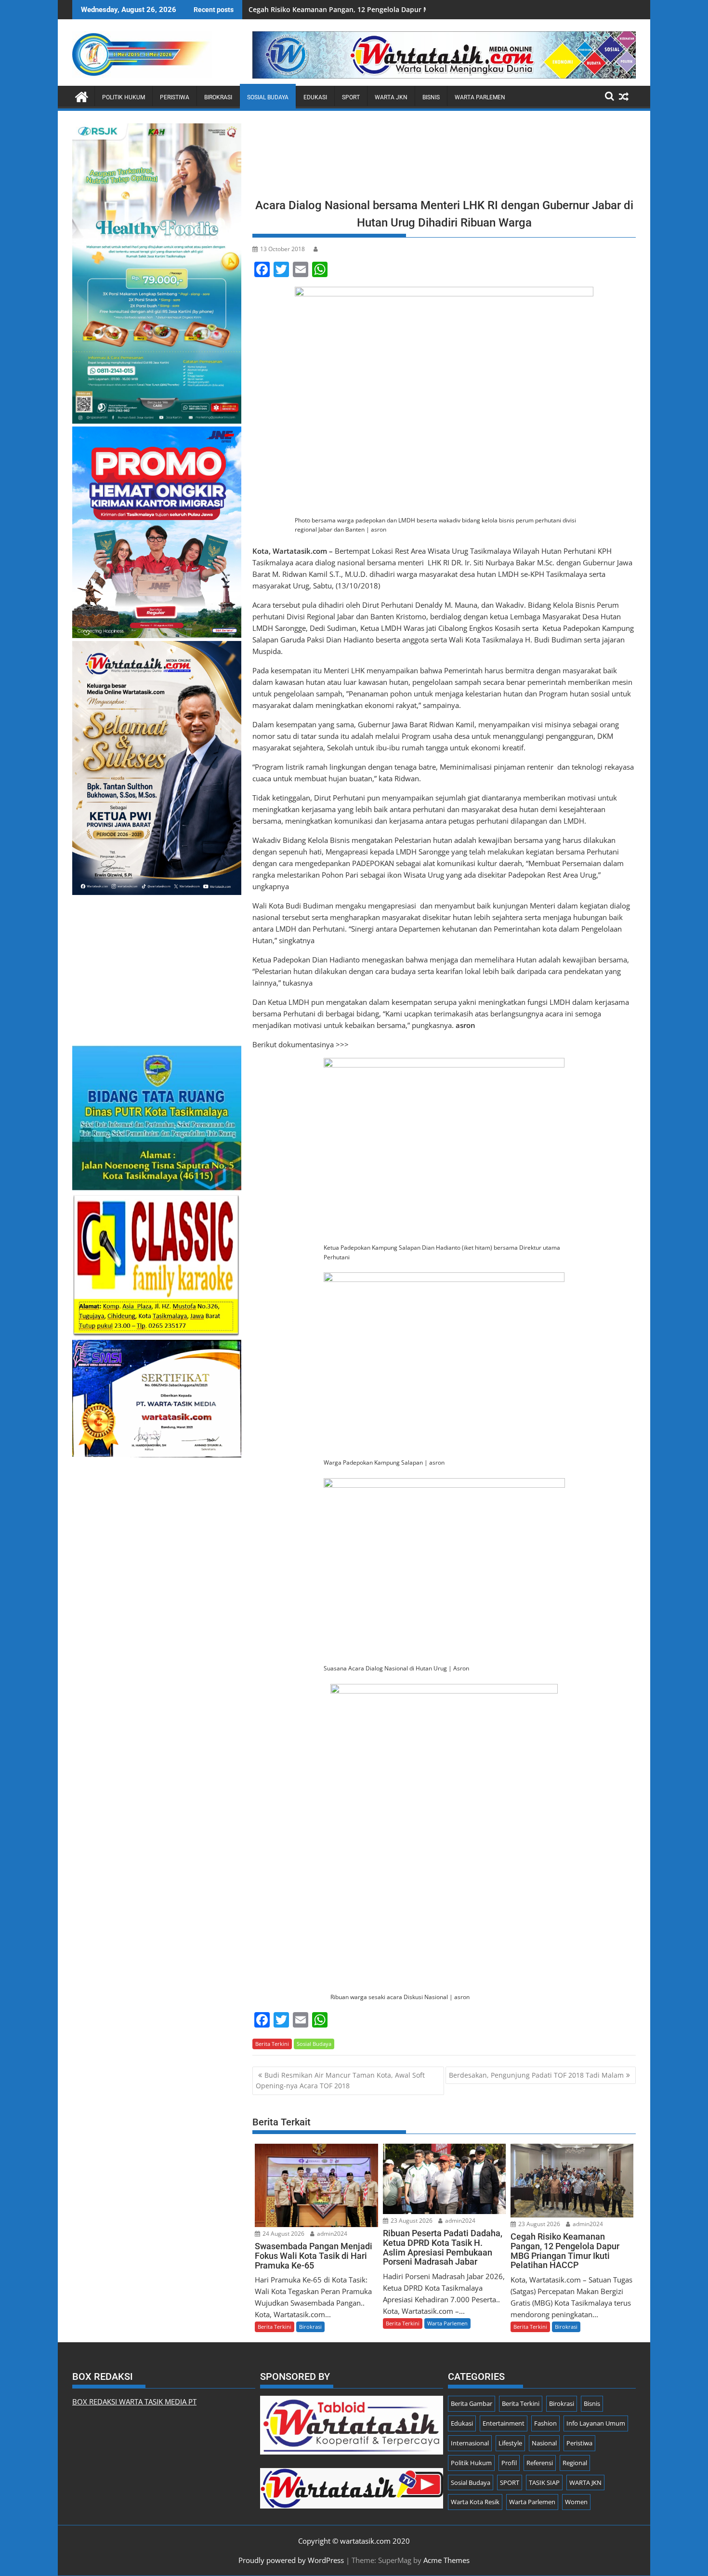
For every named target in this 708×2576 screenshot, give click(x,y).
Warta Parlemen (480, 97)
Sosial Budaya (268, 97)
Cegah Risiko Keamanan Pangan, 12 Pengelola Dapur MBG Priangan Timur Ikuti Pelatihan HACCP (407, 9)
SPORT (351, 97)
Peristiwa (175, 97)
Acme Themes (446, 2560)
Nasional (544, 2443)
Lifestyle (510, 2443)
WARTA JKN (391, 97)
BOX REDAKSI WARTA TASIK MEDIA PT (134, 2402)
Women (576, 2502)
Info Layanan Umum (596, 2423)
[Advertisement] (444, 157)
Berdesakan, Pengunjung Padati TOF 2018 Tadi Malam (536, 2075)
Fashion (545, 2423)
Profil (509, 2463)
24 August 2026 (283, 2234)
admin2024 (331, 2234)
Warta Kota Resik (475, 2502)
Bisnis (431, 97)
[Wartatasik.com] (82, 96)
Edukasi (315, 97)
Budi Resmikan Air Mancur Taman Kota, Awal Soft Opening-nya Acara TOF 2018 (340, 2080)
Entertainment (504, 2423)
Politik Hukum (124, 97)
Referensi (540, 2463)
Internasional (470, 2443)
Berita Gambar (472, 2403)
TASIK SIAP (544, 2483)
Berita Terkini (272, 2044)
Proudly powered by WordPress (291, 2560)
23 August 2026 (411, 2221)
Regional (575, 2463)
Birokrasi (218, 97)
